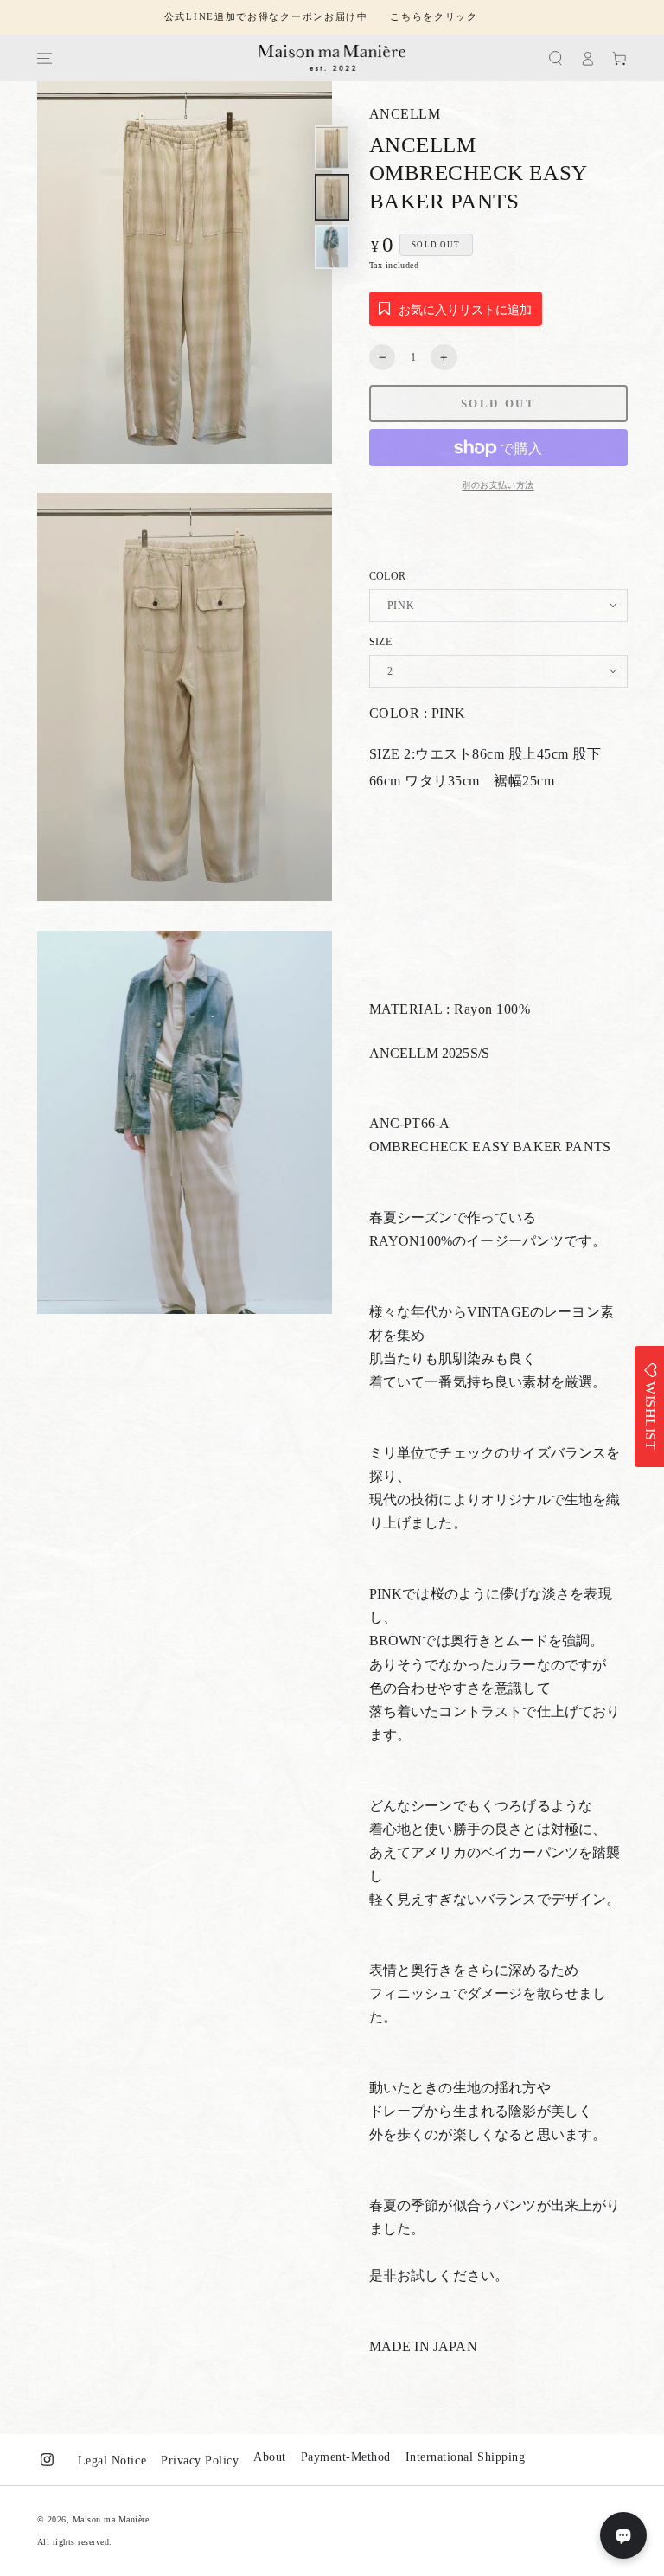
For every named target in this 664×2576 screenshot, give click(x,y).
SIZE (380, 642)
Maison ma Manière (111, 2519)
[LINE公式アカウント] (623, 2535)
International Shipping (465, 2457)
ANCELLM (405, 114)
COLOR (388, 576)
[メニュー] (44, 58)
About (270, 2457)
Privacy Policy (200, 2461)
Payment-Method (346, 2457)
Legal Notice (112, 2461)
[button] (555, 58)
